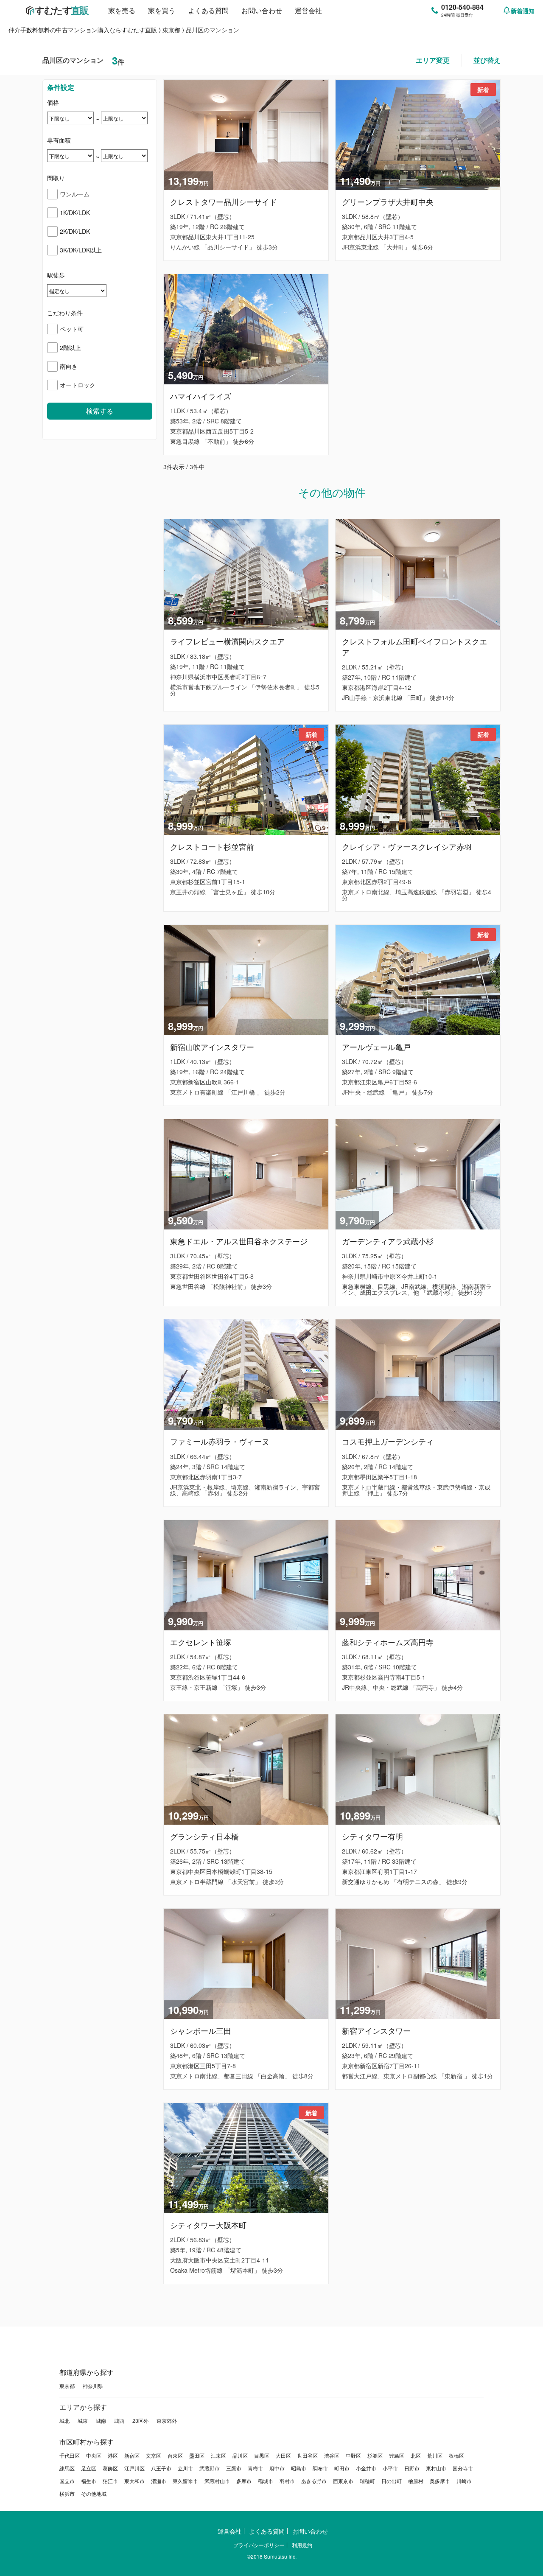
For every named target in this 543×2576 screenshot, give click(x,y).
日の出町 (392, 2481)
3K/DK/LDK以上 (81, 250)
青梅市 (255, 2468)
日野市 (412, 2468)
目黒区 (262, 2455)
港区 (113, 2455)
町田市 (342, 2468)
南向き (69, 366)
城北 (64, 2421)
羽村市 (287, 2481)
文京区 (154, 2455)
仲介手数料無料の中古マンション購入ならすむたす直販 (83, 30)
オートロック (78, 385)
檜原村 (416, 2481)
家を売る (122, 10)
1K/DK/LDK (75, 213)
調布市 (320, 2468)
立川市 (185, 2468)
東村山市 (436, 2468)
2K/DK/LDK (75, 231)
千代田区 (70, 2455)
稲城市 (266, 2481)
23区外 (140, 2421)
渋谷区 (332, 2455)
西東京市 (343, 2481)
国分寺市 (463, 2468)
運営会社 (308, 10)
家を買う (162, 10)
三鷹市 (234, 2468)
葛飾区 (110, 2468)
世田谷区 (308, 2455)
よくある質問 (208, 10)
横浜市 (67, 2493)
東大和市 (134, 2481)
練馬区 (67, 2468)
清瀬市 (159, 2481)
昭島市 (299, 2468)
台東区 (175, 2455)
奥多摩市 (440, 2481)
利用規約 (302, 2545)
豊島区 (397, 2455)
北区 (416, 2455)
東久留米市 (185, 2481)
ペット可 (72, 329)
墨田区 (197, 2455)
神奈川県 (93, 2386)
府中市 (277, 2468)
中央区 (94, 2455)
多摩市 (244, 2481)
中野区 (353, 2455)
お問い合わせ (262, 10)
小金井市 (366, 2468)
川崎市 (464, 2481)
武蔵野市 (210, 2468)
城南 (101, 2421)
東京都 (171, 30)
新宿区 (132, 2455)
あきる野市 (314, 2481)
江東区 (218, 2455)
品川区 (240, 2455)
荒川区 (435, 2455)
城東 (83, 2421)
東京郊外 (167, 2421)
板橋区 (456, 2455)
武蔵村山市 (217, 2481)
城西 (119, 2421)
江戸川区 (134, 2468)
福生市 (89, 2481)
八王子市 (161, 2468)
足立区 (89, 2468)
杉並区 (375, 2455)
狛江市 (110, 2481)
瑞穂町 (367, 2481)
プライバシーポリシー (259, 2545)
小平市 (390, 2468)
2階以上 (70, 347)
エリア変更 (433, 60)
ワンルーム (75, 194)
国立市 (67, 2481)
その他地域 (94, 2493)
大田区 (283, 2455)
